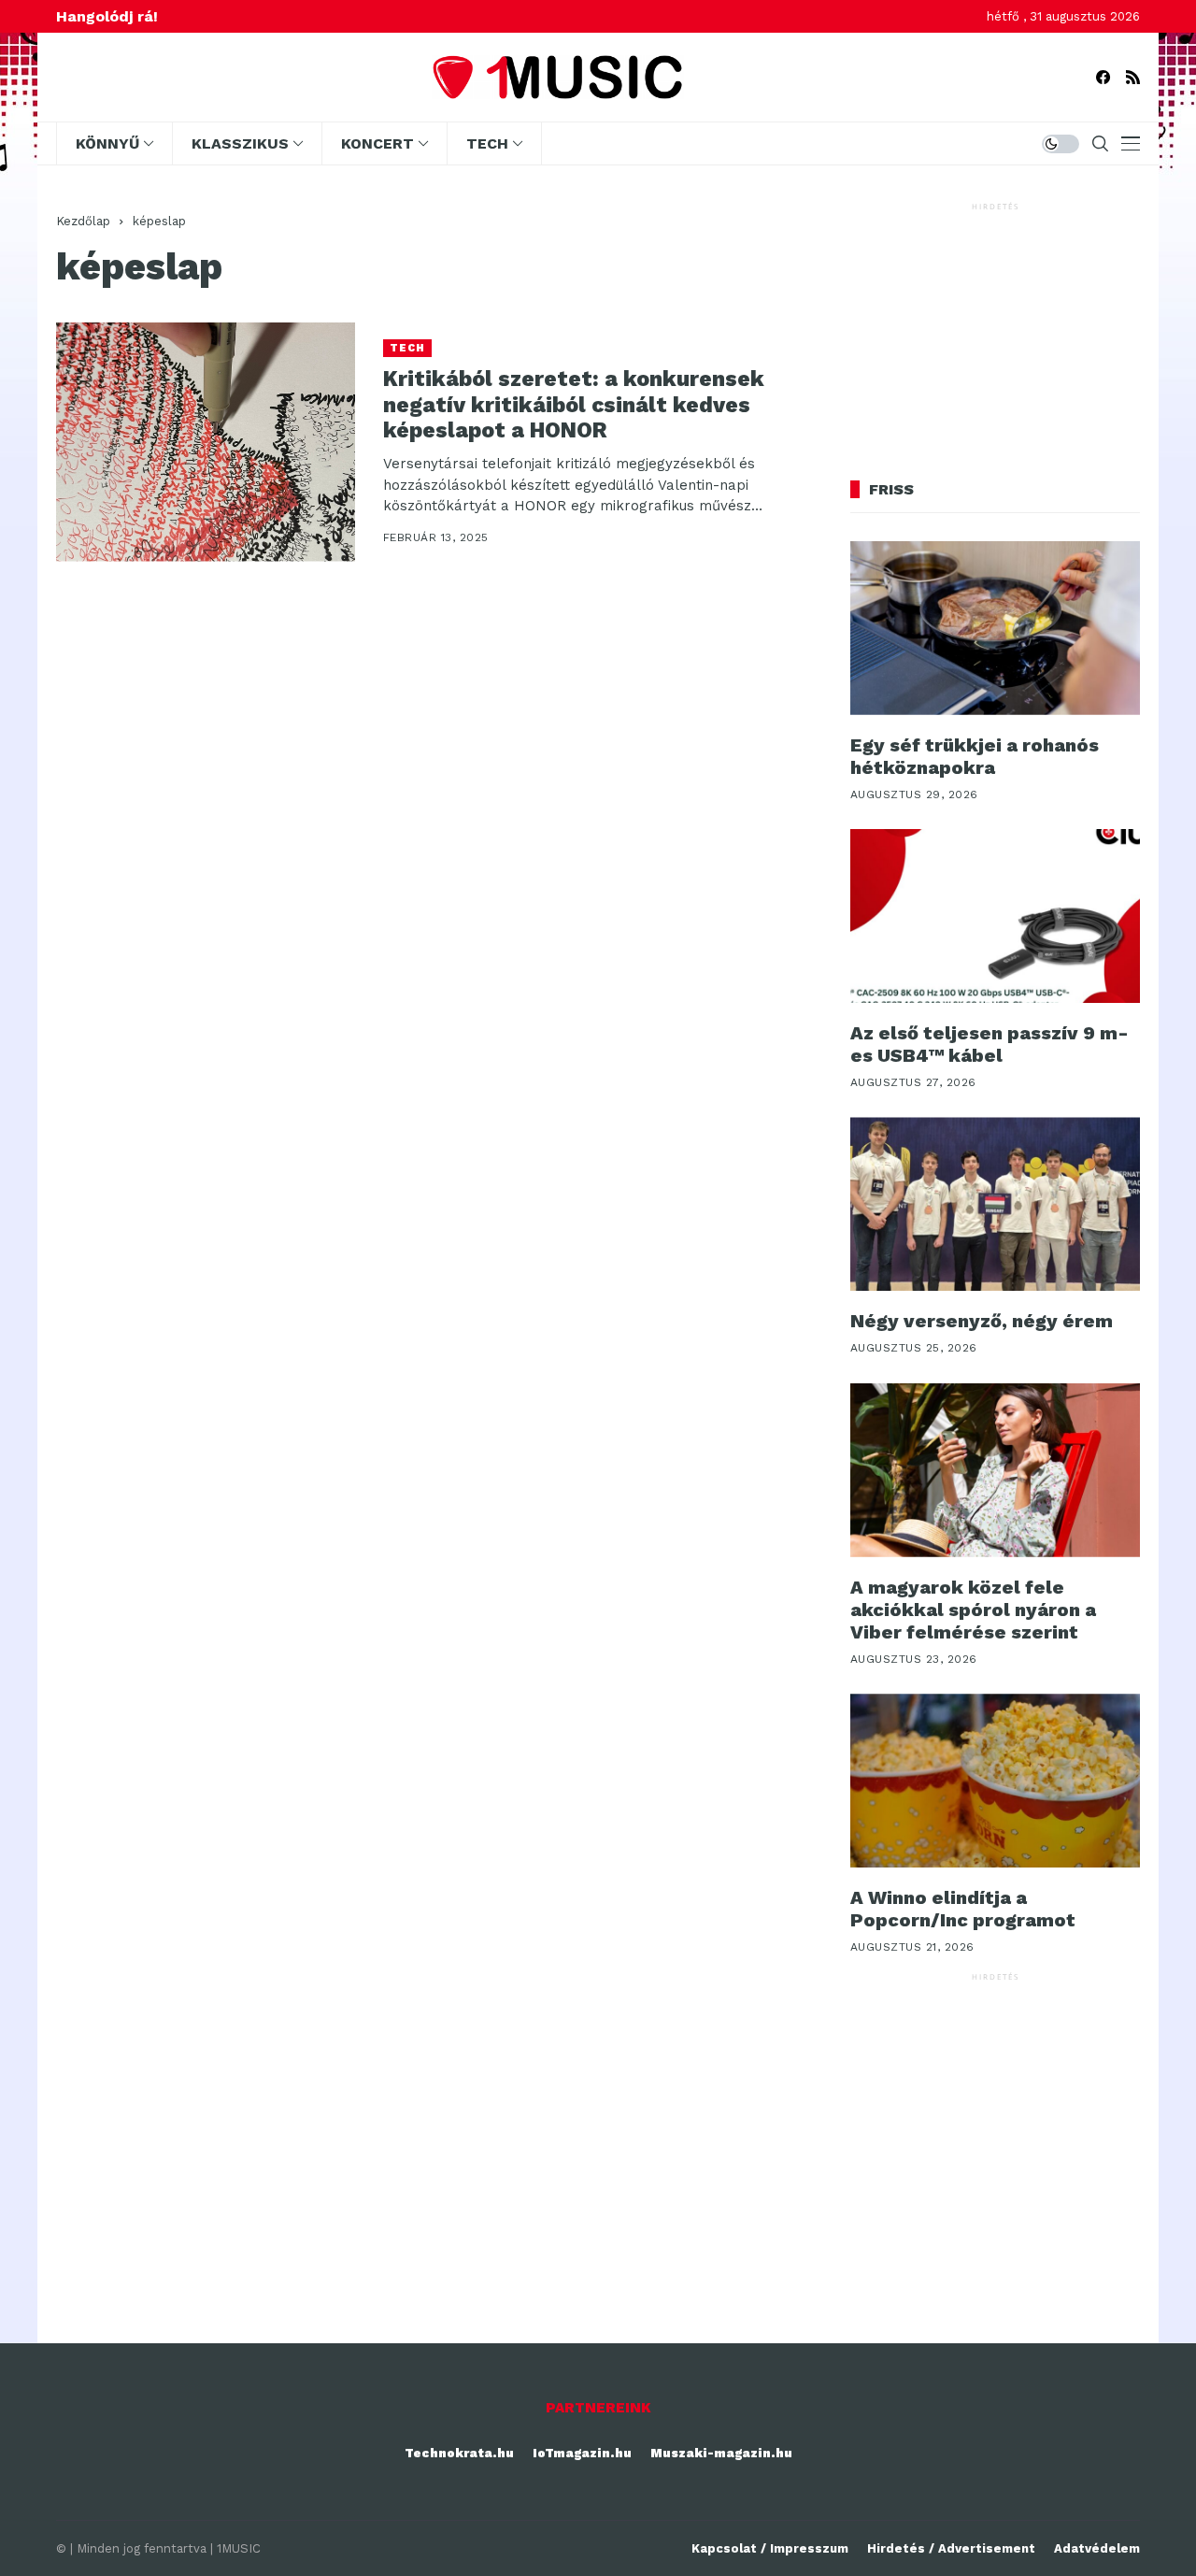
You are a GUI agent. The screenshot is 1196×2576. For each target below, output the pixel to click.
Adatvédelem (1097, 2548)
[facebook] (1103, 77)
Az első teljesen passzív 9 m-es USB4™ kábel (990, 1044)
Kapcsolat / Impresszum (770, 2548)
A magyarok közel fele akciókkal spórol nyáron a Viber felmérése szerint (973, 1610)
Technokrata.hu (459, 2453)
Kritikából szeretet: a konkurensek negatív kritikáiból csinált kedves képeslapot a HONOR (574, 405)
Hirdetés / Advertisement (951, 2548)
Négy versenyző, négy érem (982, 1321)
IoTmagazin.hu (582, 2453)
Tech (407, 348)
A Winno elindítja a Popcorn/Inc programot (963, 1909)
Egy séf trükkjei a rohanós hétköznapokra (975, 756)
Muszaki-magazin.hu (721, 2453)
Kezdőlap (83, 221)
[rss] (1133, 77)
